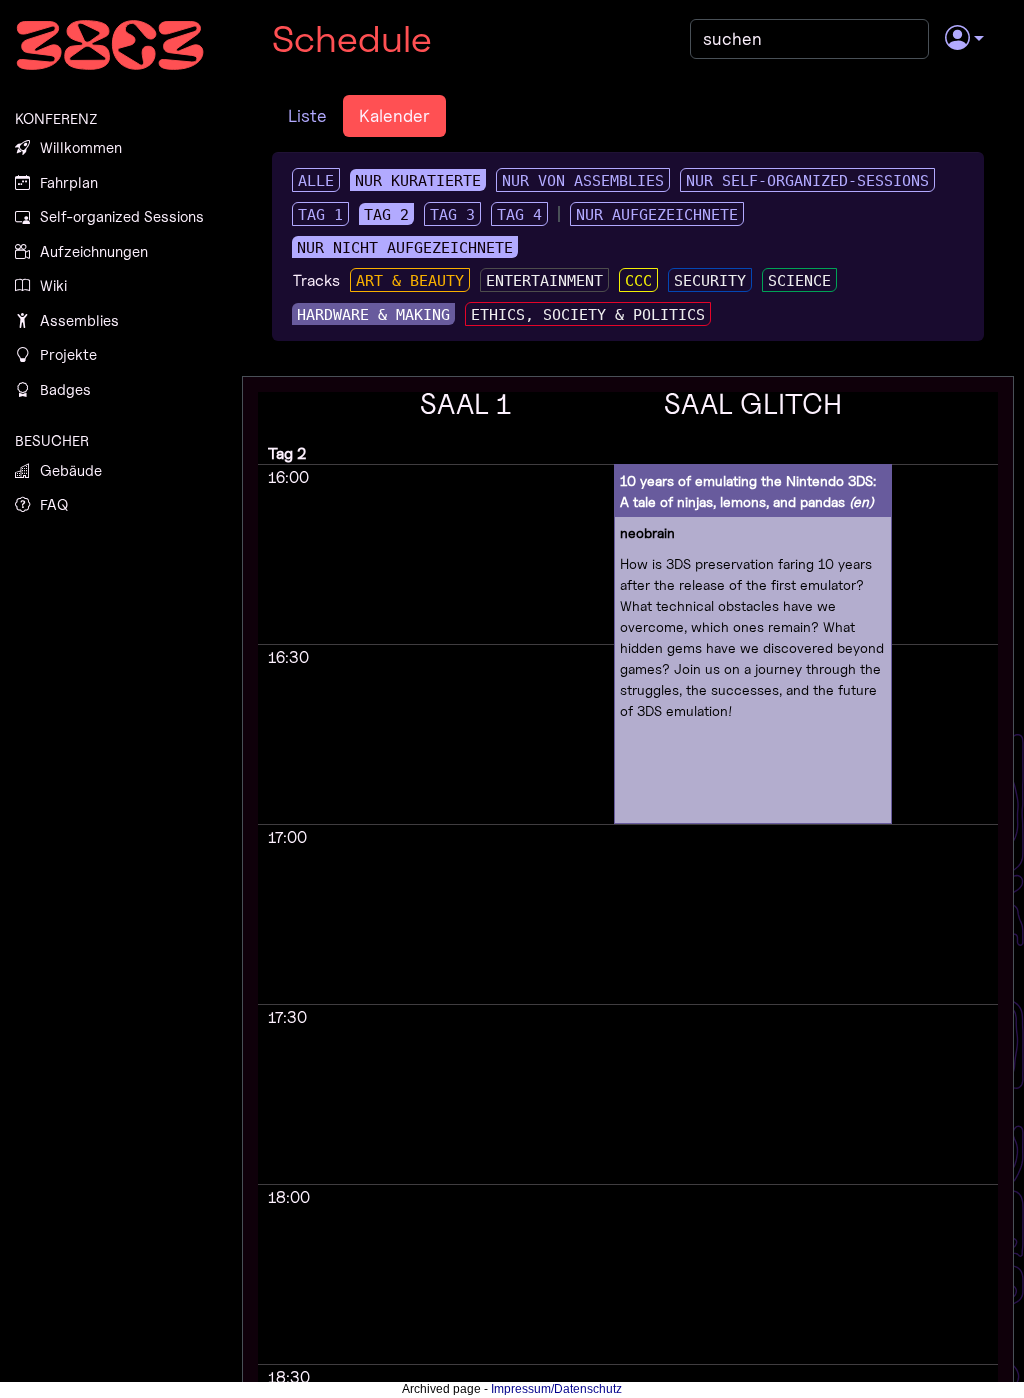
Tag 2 (386, 215)
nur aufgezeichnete (657, 215)
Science (799, 281)
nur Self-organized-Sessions (807, 181)
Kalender (394, 115)
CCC (638, 281)
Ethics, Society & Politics (588, 315)
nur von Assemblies (583, 181)
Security (710, 281)
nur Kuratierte (418, 181)
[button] (964, 39)
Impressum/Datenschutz (556, 1389)
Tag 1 (320, 215)
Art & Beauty (410, 281)
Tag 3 (452, 215)
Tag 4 (519, 215)
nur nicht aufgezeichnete (405, 248)
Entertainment (544, 281)
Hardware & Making (373, 315)
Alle (316, 181)
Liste (307, 115)
